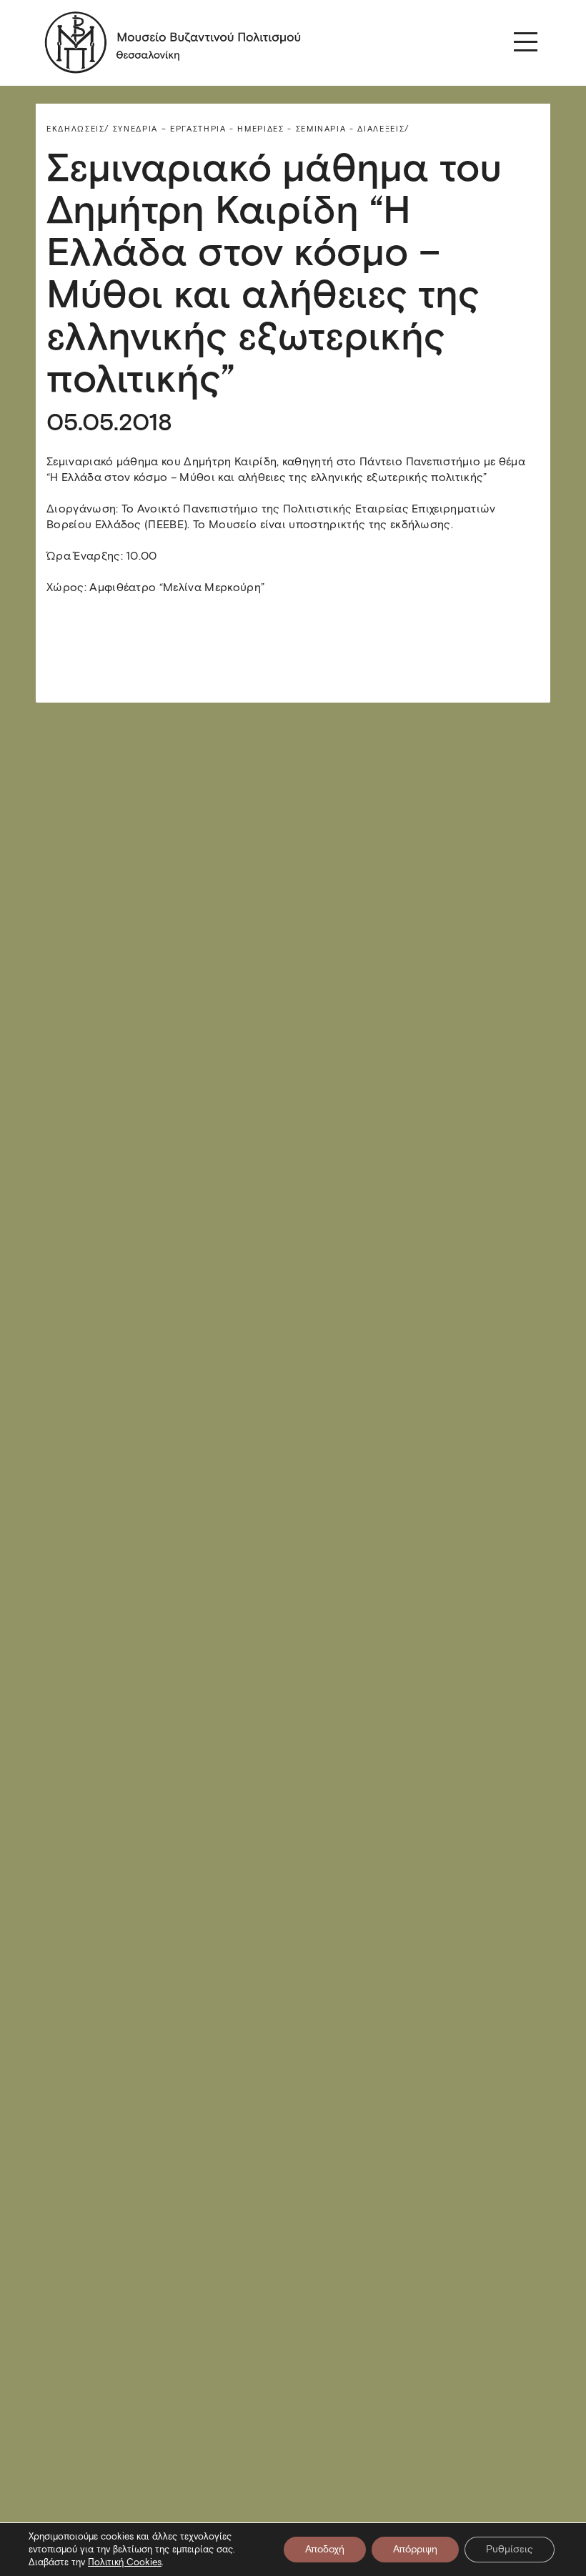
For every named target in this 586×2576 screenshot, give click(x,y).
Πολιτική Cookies (125, 2562)
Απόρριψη (415, 2549)
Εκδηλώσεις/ (78, 129)
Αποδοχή (325, 2549)
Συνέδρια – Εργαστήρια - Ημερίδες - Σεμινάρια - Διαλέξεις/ (261, 129)
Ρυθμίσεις (510, 2549)
